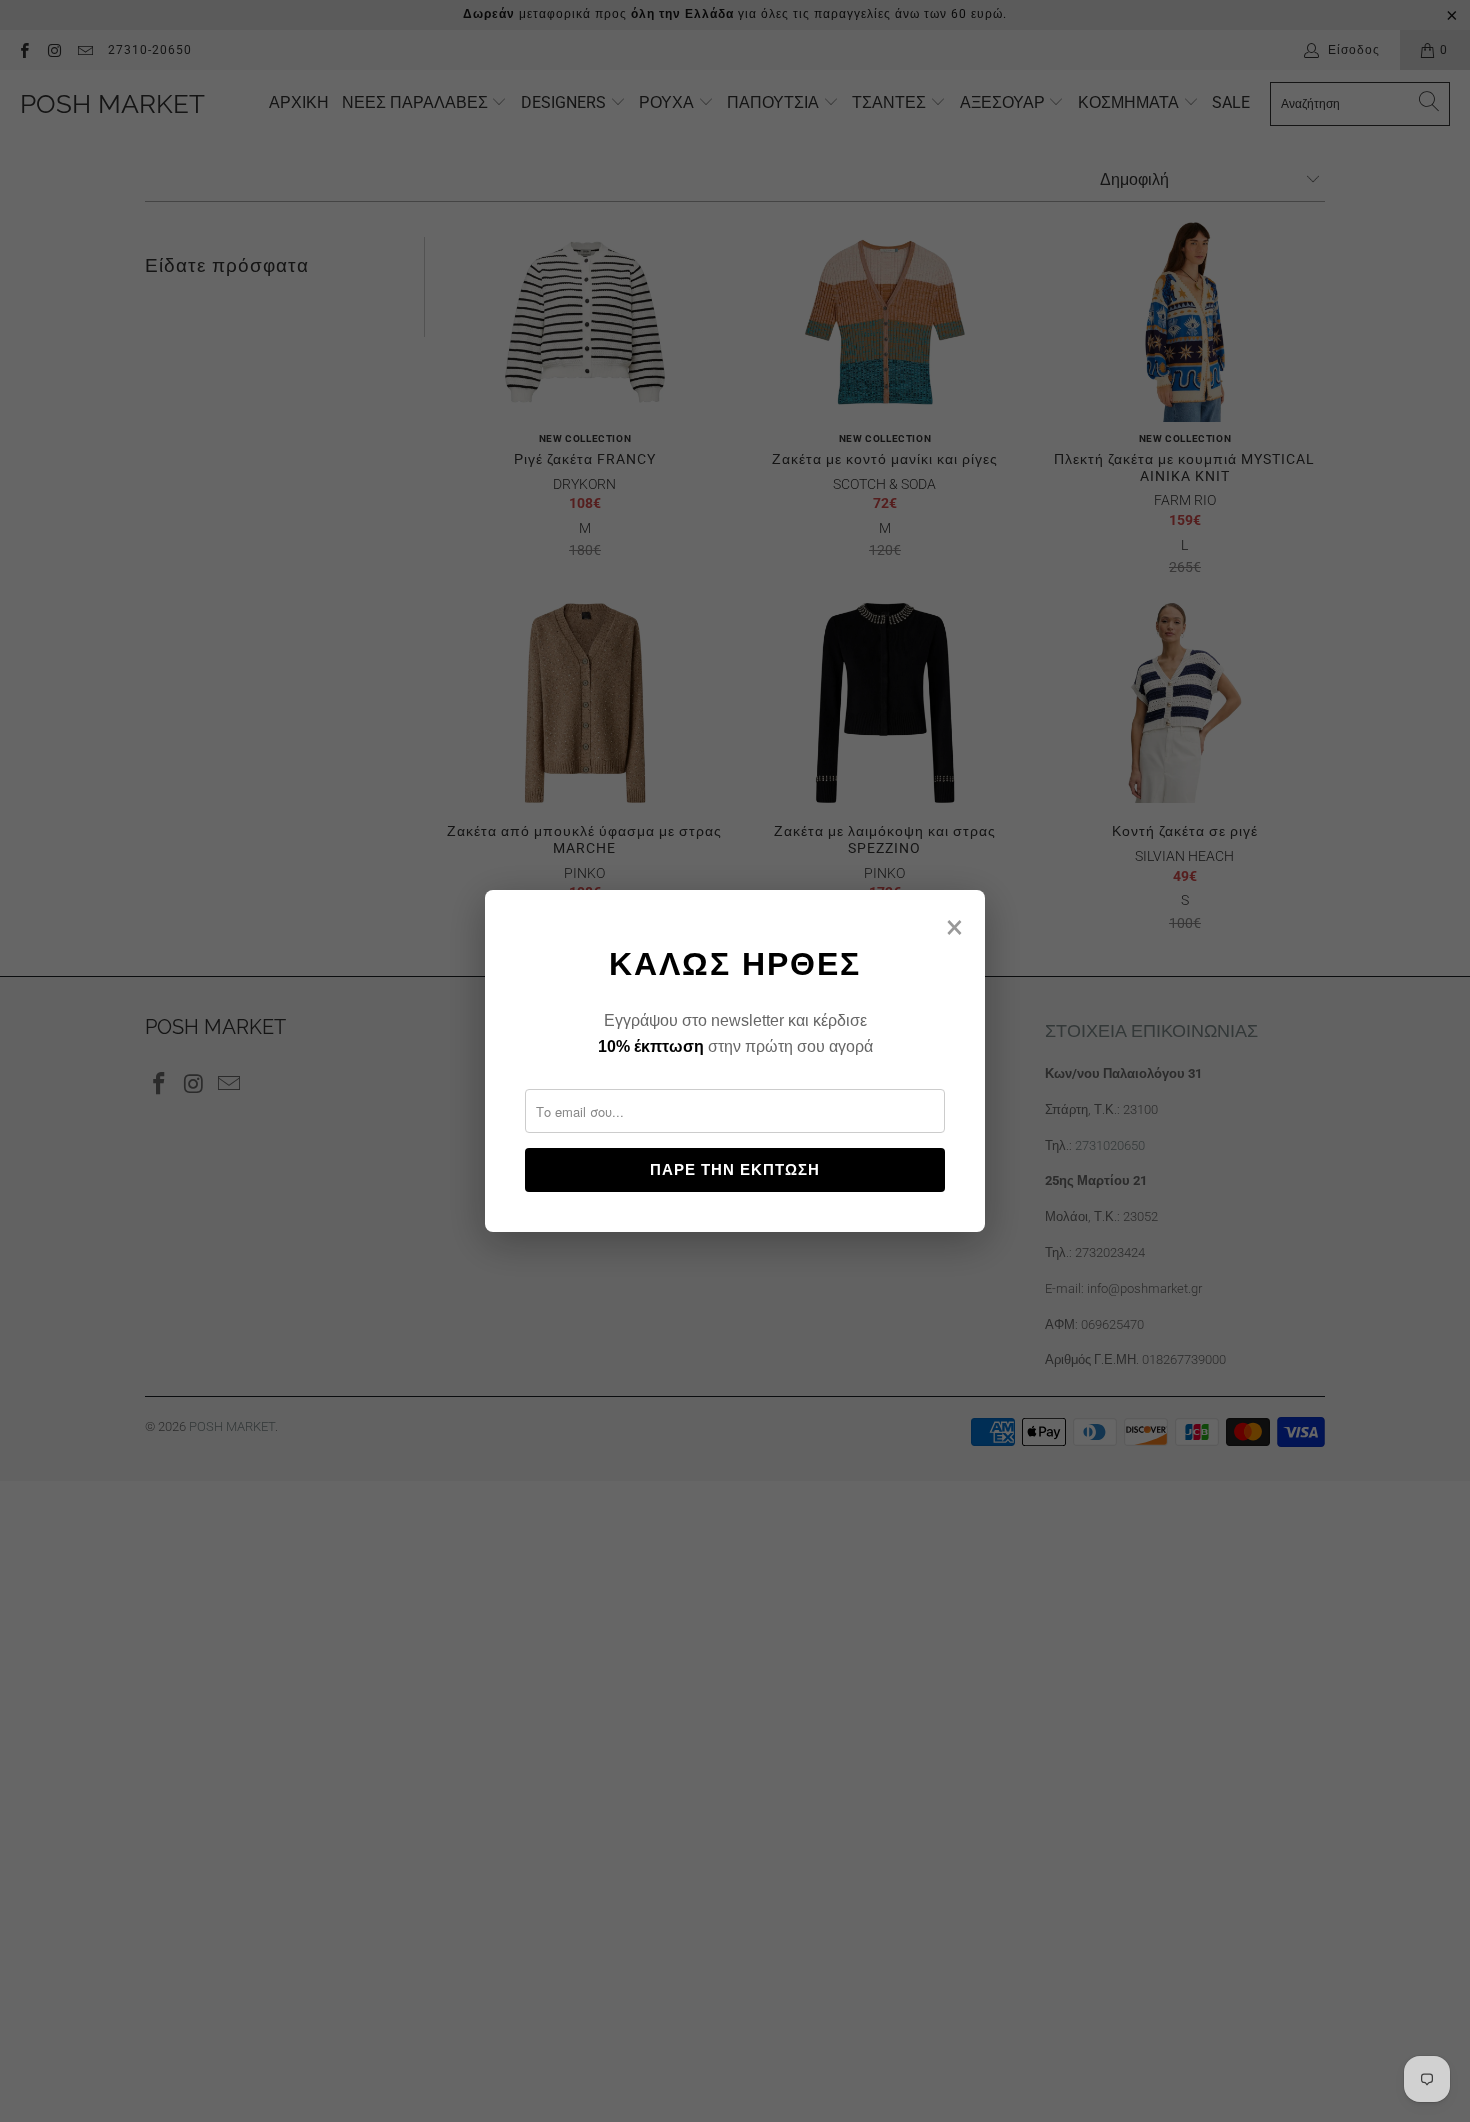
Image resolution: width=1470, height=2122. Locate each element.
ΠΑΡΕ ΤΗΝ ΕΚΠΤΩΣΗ (735, 1169)
